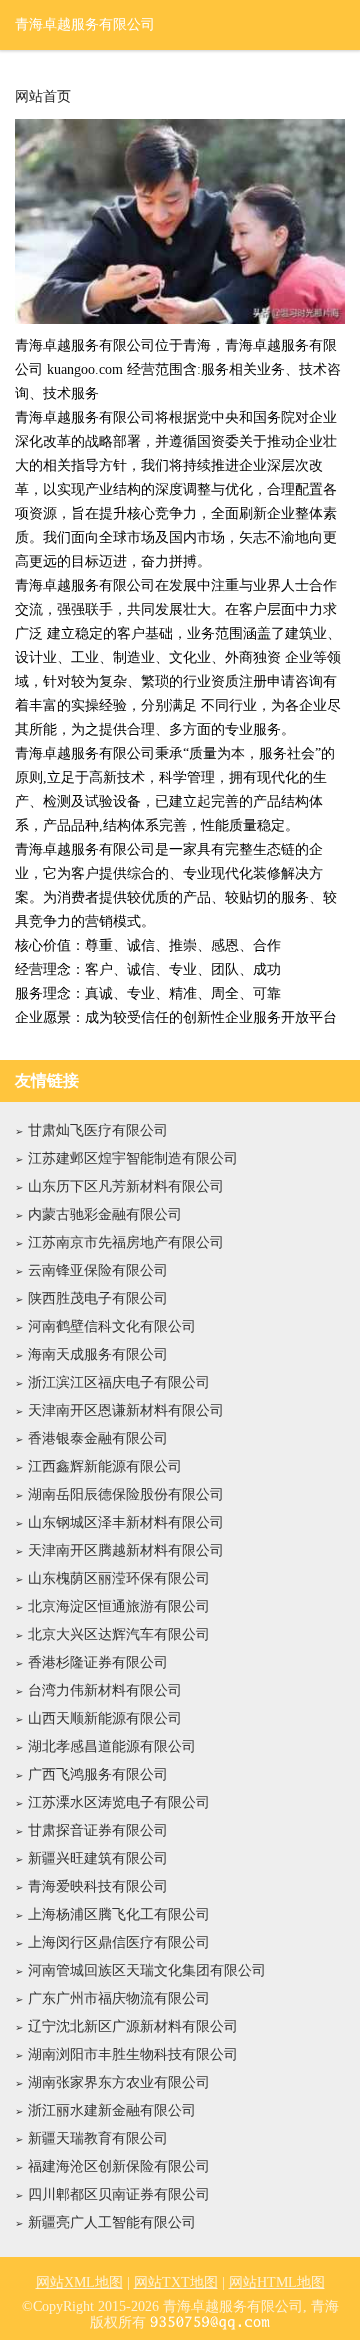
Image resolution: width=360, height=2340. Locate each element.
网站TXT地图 (176, 2282)
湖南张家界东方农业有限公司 (119, 2082)
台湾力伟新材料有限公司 (105, 1690)
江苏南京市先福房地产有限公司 (126, 1242)
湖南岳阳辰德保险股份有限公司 (126, 1494)
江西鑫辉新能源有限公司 (105, 1466)
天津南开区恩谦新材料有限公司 (126, 1410)
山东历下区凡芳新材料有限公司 (126, 1186)
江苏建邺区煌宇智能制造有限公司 (133, 1158)
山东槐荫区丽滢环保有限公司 (119, 1578)
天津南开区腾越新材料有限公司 (126, 1550)
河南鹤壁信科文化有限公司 (112, 1326)
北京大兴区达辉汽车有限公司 (119, 1634)
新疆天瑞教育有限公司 (98, 2138)
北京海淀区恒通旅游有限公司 (119, 1606)
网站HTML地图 (277, 2282)
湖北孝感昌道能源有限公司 (112, 1746)
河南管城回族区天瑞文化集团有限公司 (147, 1970)
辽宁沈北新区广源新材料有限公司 (133, 2026)
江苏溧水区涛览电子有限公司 (119, 1802)
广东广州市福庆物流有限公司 (119, 1998)
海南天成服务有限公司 (98, 1354)
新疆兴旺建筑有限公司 (98, 1858)
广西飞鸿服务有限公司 (98, 1774)
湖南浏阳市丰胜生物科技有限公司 (133, 2054)
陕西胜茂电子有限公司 (98, 1298)
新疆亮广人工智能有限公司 (112, 2222)
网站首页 (43, 97)
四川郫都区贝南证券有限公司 (119, 2194)
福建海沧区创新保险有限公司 (119, 2166)
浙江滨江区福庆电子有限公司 (119, 1382)
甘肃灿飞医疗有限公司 (98, 1130)
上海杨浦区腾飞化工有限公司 (119, 1914)
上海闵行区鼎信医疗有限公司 (119, 1942)
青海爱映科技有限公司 (98, 1886)
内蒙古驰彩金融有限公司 (105, 1214)
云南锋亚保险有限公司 (98, 1270)
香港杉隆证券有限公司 (98, 1662)
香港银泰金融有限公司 (98, 1438)
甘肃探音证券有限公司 (98, 1830)
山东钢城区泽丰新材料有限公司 (126, 1522)
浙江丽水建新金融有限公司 (112, 2110)
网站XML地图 (79, 2282)
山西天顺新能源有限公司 (105, 1718)
